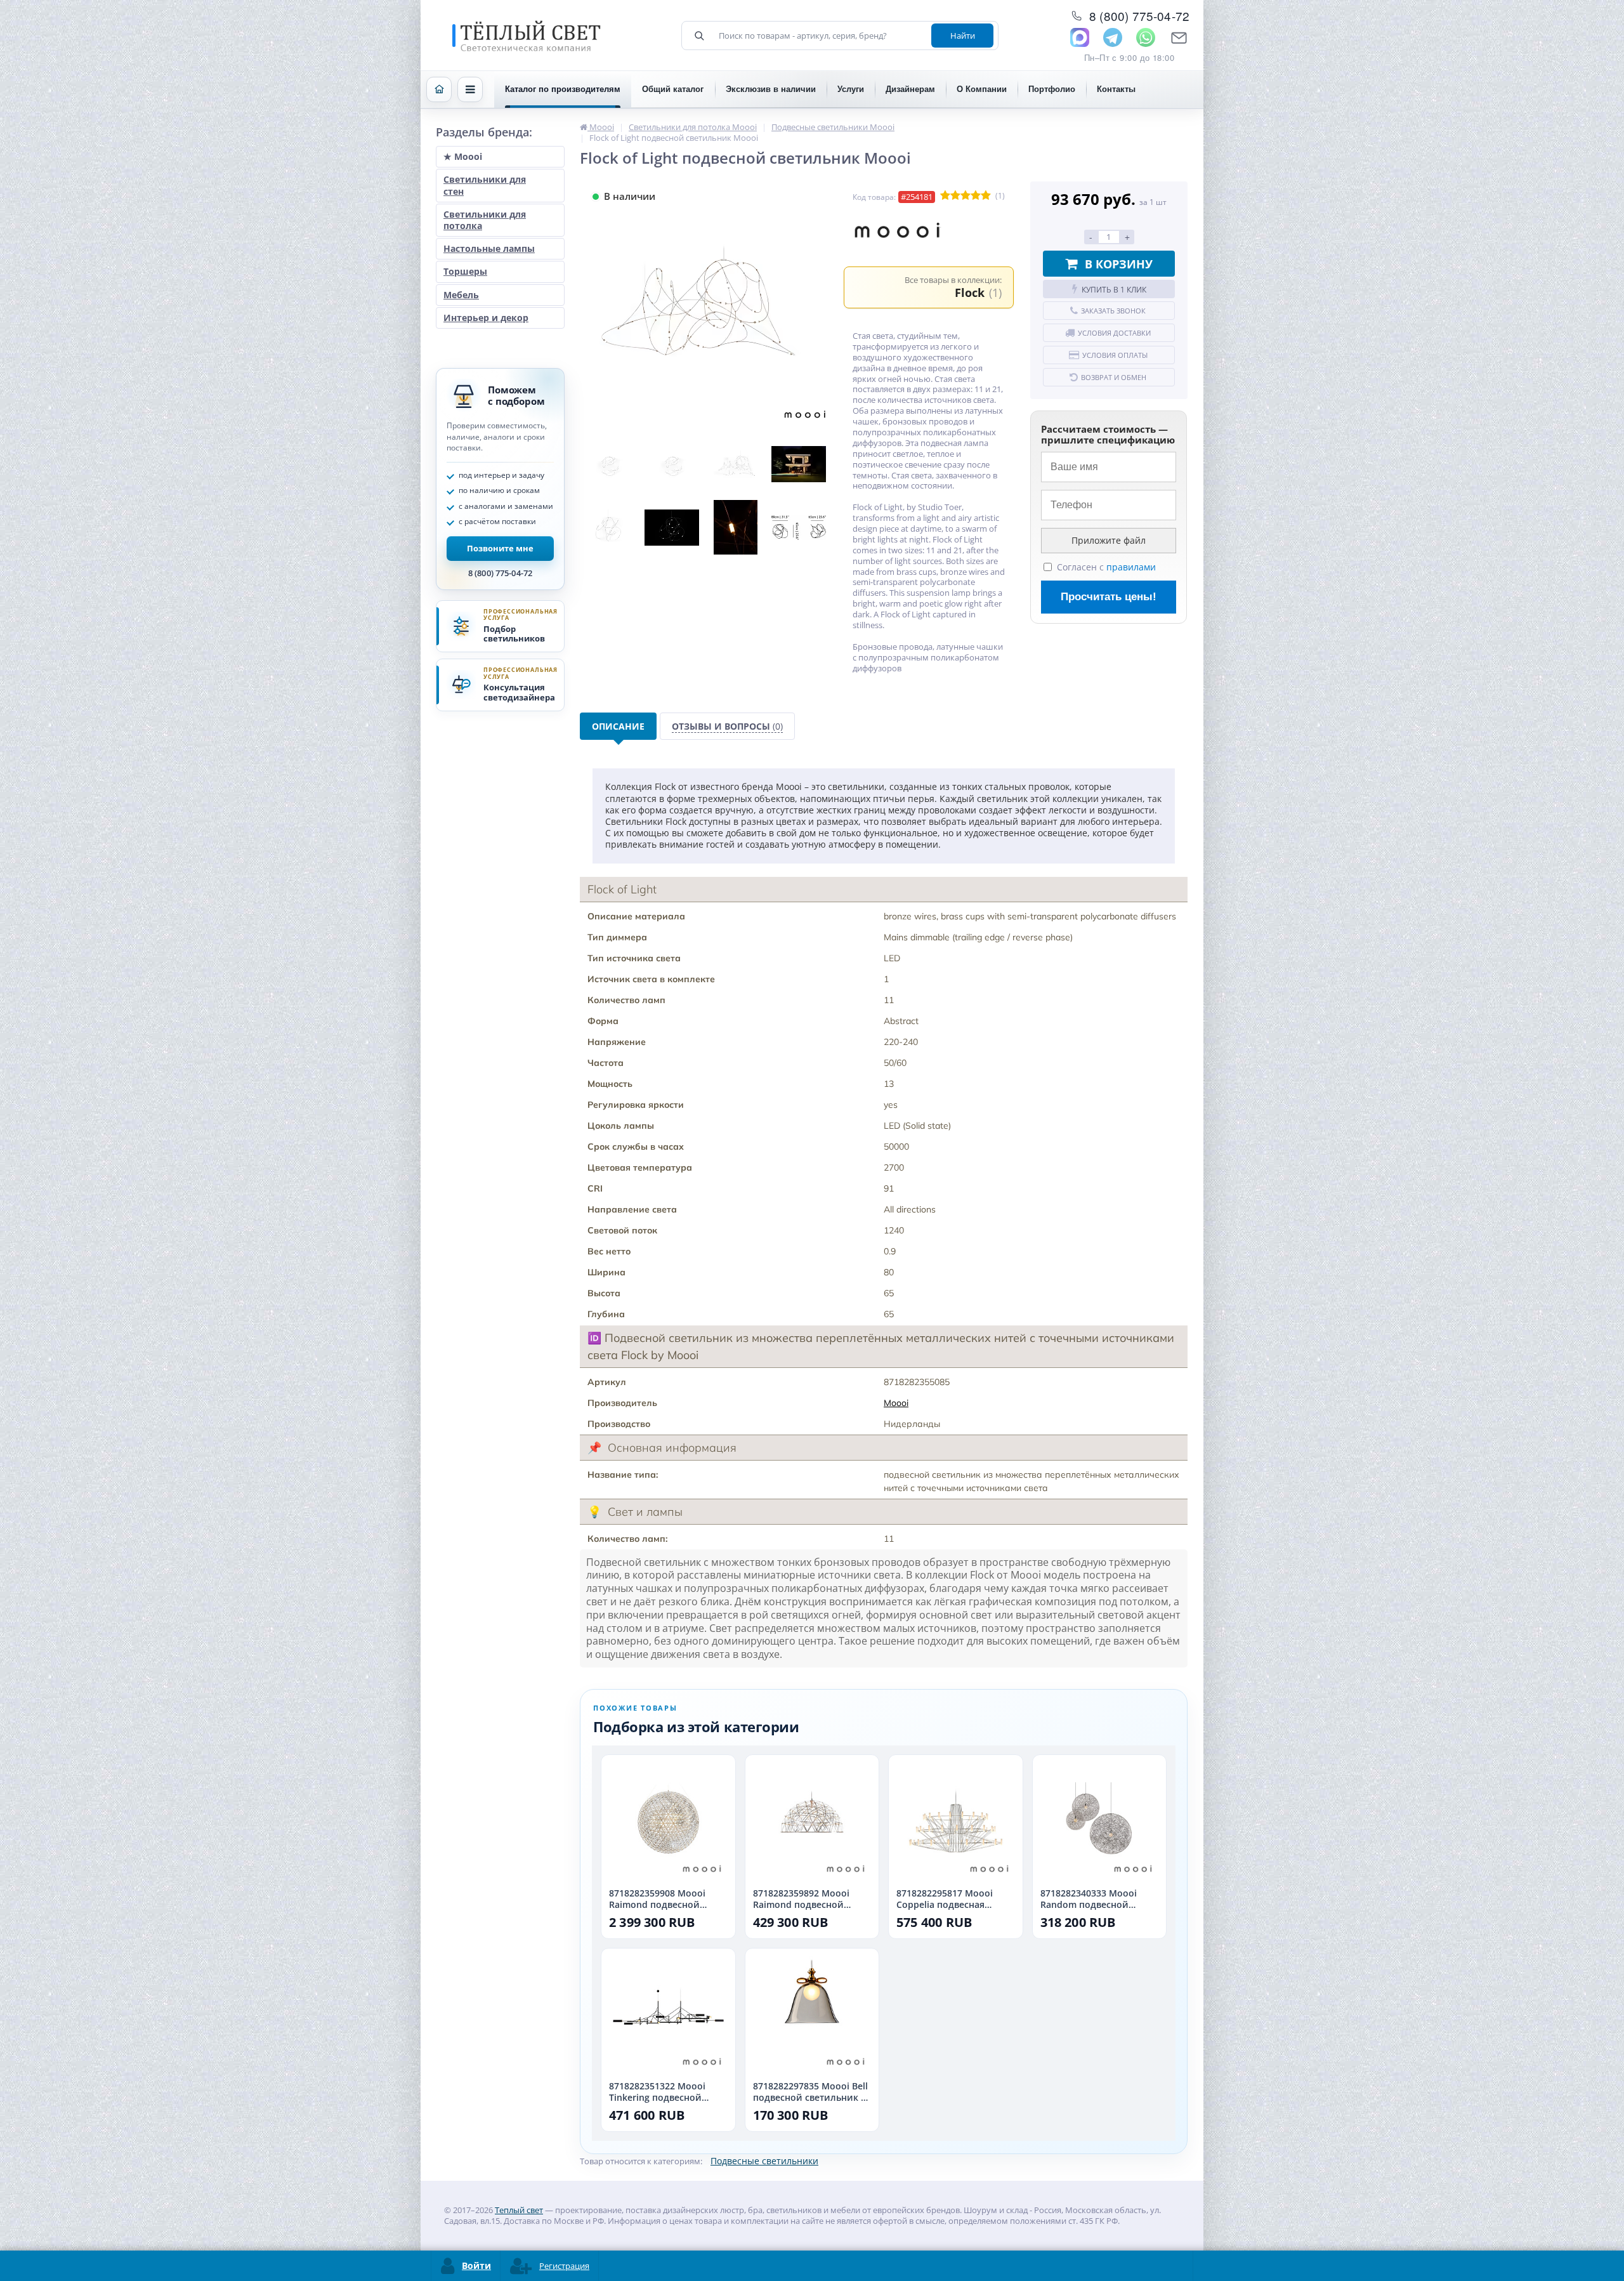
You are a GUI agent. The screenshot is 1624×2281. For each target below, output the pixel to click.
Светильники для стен (485, 185)
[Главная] (439, 89)
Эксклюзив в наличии (771, 89)
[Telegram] (1113, 37)
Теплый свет (519, 2210)
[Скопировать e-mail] (1179, 37)
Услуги (851, 89)
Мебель (461, 295)
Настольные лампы (489, 248)
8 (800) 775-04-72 (500, 573)
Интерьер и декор (486, 318)
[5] (986, 196)
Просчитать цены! (1109, 597)
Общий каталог (673, 89)
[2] (955, 196)
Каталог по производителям (563, 89)
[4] (976, 196)
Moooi (896, 1403)
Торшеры (465, 271)
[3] (966, 196)
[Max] (1080, 37)
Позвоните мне (500, 548)
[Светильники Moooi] (898, 232)
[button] (470, 89)
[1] (945, 196)
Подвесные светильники (764, 2161)
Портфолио (1052, 89)
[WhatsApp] (1146, 37)
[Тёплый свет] (527, 36)
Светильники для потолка (485, 220)
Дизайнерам (910, 89)
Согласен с (1106, 567)
